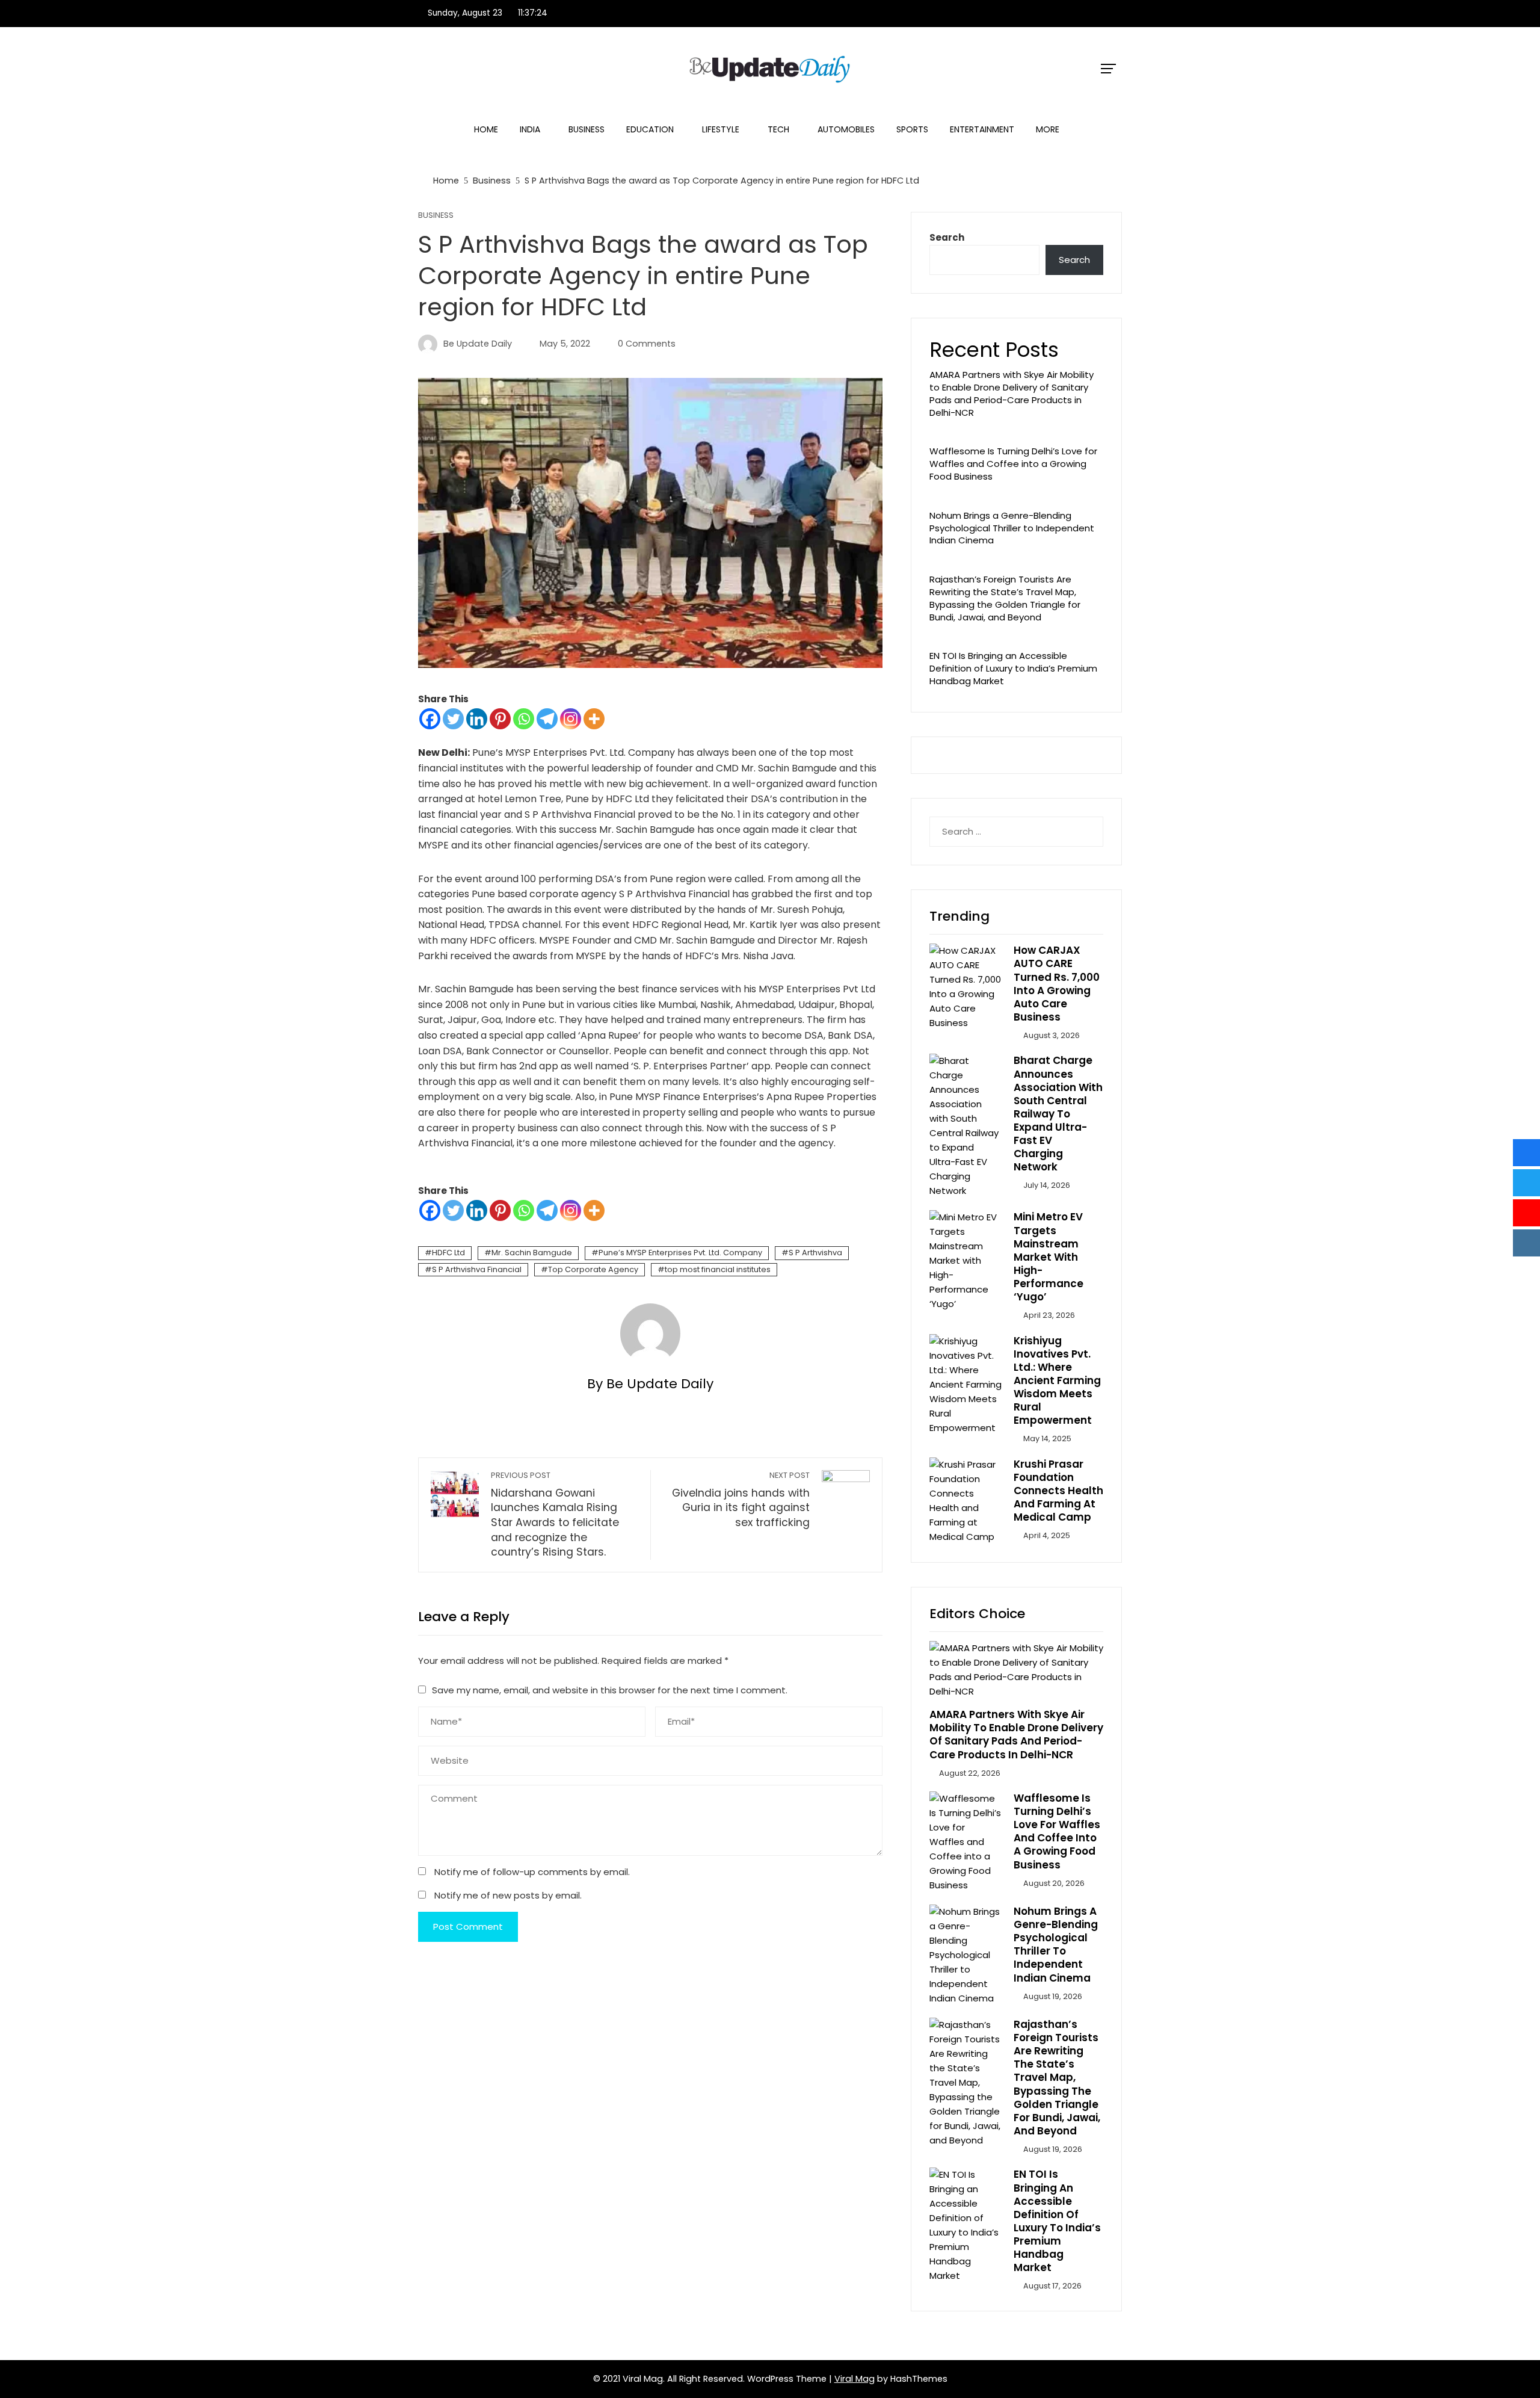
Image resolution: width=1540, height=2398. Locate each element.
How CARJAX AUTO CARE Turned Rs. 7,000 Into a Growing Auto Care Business (1057, 983)
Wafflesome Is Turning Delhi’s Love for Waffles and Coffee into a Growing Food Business (1013, 464)
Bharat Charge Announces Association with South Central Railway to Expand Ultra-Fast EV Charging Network (1058, 1114)
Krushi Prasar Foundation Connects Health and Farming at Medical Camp (1058, 1491)
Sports (912, 129)
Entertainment (982, 129)
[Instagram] (571, 719)
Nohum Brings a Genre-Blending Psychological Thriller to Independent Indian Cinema (1012, 528)
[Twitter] (453, 719)
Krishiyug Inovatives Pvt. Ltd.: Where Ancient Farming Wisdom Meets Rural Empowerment (1057, 1381)
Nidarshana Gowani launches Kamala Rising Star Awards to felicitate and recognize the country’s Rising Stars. (555, 1515)
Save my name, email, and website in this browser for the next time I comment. (610, 1690)
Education (650, 129)
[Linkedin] (477, 719)
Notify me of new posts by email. (508, 1895)
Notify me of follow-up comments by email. (532, 1872)
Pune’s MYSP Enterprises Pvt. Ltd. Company (680, 1253)
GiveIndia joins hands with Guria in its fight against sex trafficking (741, 1500)
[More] (594, 719)
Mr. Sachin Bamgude (532, 1253)
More (1048, 129)
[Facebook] (430, 719)
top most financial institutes (718, 1269)
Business (587, 129)
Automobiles (846, 129)
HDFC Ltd (448, 1253)
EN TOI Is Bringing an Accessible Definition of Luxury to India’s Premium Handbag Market (1013, 668)
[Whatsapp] (524, 719)
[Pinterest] (500, 719)
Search (947, 237)
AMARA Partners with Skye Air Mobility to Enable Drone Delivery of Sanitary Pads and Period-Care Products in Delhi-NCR (1012, 393)
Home (486, 129)
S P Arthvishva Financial (477, 1269)
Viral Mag (855, 2379)
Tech (778, 129)
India (530, 129)
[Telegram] (547, 719)
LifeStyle (721, 129)
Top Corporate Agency (593, 1269)
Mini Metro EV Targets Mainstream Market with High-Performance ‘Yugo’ (1049, 1257)
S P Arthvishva (815, 1253)
